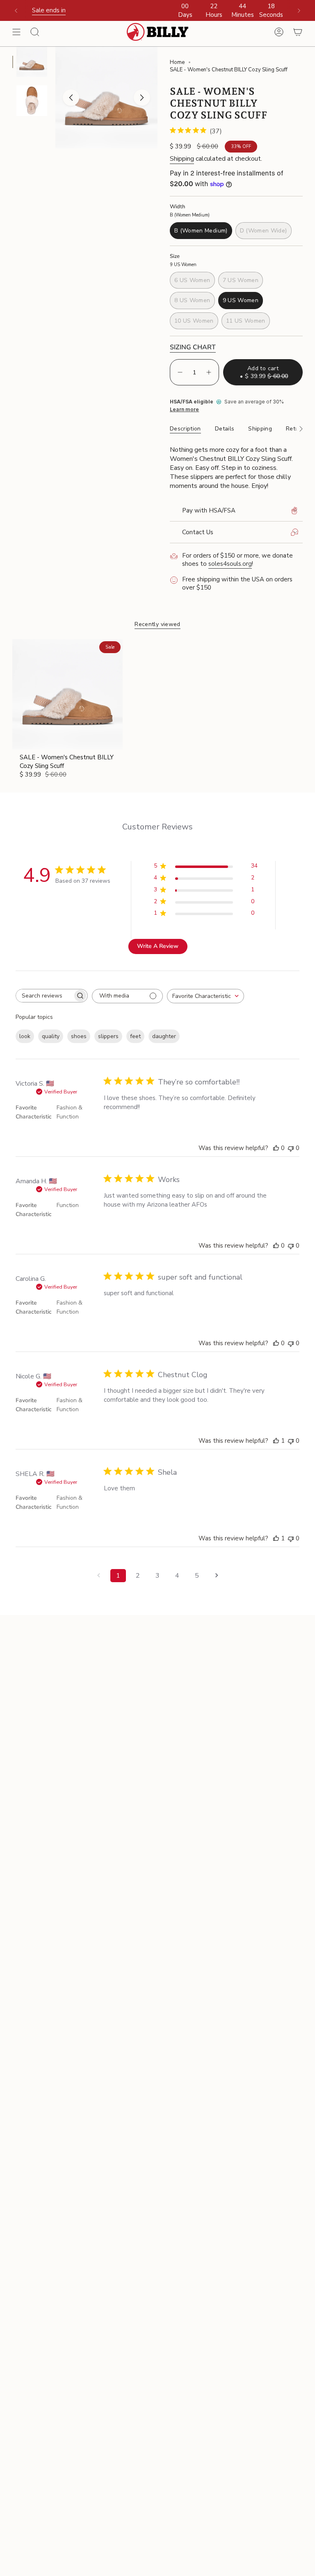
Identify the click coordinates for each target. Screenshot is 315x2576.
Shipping (182, 159)
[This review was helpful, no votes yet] (276, 1148)
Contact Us (198, 532)
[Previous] (16, 11)
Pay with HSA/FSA (209, 510)
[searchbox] (44, 996)
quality (51, 1036)
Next (142, 98)
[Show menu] (16, 32)
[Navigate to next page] (217, 1576)
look (25, 1036)
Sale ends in (49, 10)
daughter (164, 1036)
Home (177, 62)
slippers (108, 1036)
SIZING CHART (193, 347)
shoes (79, 1036)
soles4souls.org (230, 564)
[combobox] (205, 996)
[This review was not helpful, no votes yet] (291, 1148)
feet (135, 1036)
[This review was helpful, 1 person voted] (276, 1441)
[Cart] (298, 32)
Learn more (184, 410)
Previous (71, 98)
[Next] (299, 11)
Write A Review (158, 946)
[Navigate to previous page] (98, 1576)
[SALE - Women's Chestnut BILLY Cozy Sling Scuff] (67, 694)
